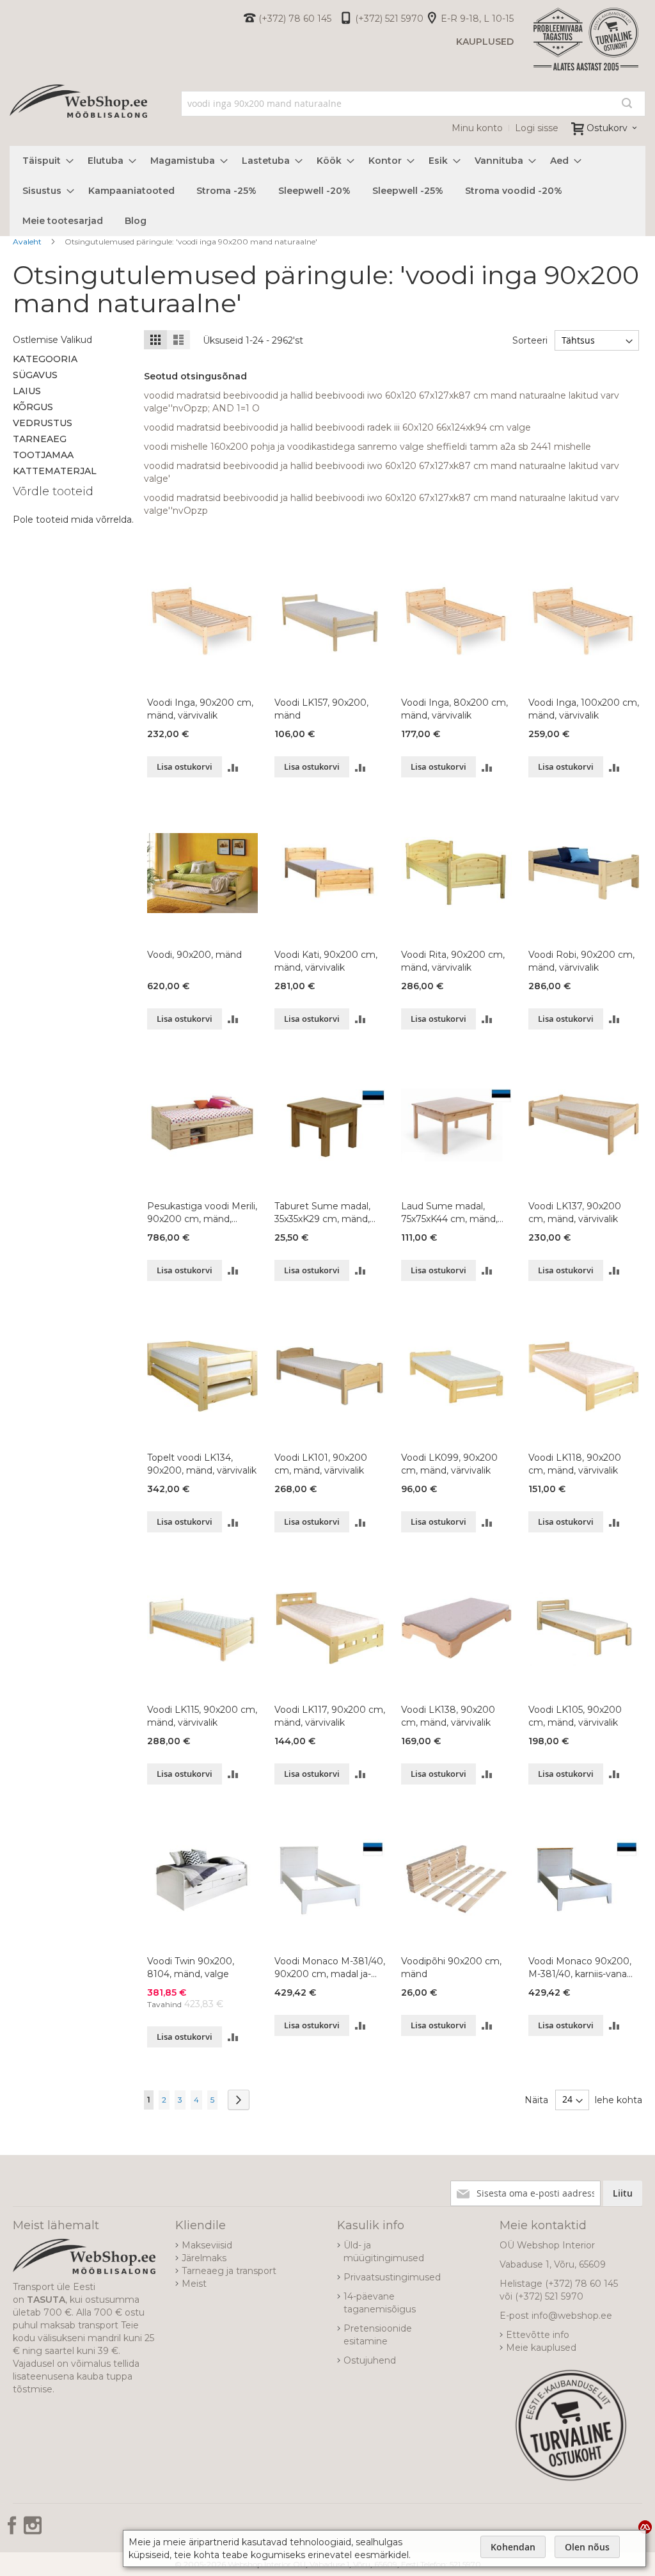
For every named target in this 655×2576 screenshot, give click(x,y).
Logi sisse (537, 128)
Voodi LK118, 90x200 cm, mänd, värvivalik (575, 1464)
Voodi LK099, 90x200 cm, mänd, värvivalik (449, 1464)
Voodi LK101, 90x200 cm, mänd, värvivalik (321, 1464)
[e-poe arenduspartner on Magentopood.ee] (645, 2527)
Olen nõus (587, 2547)
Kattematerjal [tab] (55, 471)
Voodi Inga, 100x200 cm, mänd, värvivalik (584, 709)
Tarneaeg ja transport (229, 2271)
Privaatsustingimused (392, 2277)
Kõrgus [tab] (33, 407)
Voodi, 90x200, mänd (194, 955)
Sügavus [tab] (35, 375)
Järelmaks (204, 2258)
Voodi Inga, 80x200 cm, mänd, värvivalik (454, 709)
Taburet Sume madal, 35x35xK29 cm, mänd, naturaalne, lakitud (322, 1213)
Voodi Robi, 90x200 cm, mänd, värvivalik (581, 961)
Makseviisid (207, 2245)
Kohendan (513, 2547)
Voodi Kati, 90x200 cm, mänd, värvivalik (326, 961)
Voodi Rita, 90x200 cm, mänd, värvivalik (453, 961)
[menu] (327, 191)
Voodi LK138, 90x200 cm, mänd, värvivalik (448, 1716)
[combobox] (413, 104)
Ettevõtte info (538, 2335)
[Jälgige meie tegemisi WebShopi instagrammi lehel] (33, 2530)
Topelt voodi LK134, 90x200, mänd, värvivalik (202, 1464)
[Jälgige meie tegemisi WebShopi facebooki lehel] (13, 2530)
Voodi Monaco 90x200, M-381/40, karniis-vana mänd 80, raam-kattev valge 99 (580, 1968)
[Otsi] (627, 103)
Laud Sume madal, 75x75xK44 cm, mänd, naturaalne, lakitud (449, 1213)
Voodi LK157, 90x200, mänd (321, 709)
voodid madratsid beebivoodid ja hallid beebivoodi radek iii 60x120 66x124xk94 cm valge (337, 427)
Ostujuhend (370, 2360)
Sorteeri (530, 340)
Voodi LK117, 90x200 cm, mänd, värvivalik (330, 1716)
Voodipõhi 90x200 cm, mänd (451, 1968)
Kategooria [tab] (45, 359)
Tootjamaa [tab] (43, 455)
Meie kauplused (541, 2348)
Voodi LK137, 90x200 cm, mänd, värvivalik (575, 1212)
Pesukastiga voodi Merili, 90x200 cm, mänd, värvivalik (202, 1213)
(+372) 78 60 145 (295, 19)
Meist (194, 2284)
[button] (233, 767)
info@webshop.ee (572, 2316)
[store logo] (78, 115)
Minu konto (477, 128)
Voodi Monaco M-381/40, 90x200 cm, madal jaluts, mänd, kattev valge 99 (330, 1968)
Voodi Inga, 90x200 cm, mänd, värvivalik (200, 709)
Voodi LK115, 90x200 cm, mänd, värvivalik (202, 1716)
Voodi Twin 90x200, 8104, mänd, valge (191, 1968)
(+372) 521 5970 (389, 19)
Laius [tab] (27, 391)
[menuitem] (44, 161)
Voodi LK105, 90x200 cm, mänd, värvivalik (575, 1716)
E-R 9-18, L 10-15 (477, 19)
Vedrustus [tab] (43, 423)
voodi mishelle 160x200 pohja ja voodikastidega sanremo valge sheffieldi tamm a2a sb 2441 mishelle (367, 447)
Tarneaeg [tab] (40, 439)
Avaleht (28, 242)
